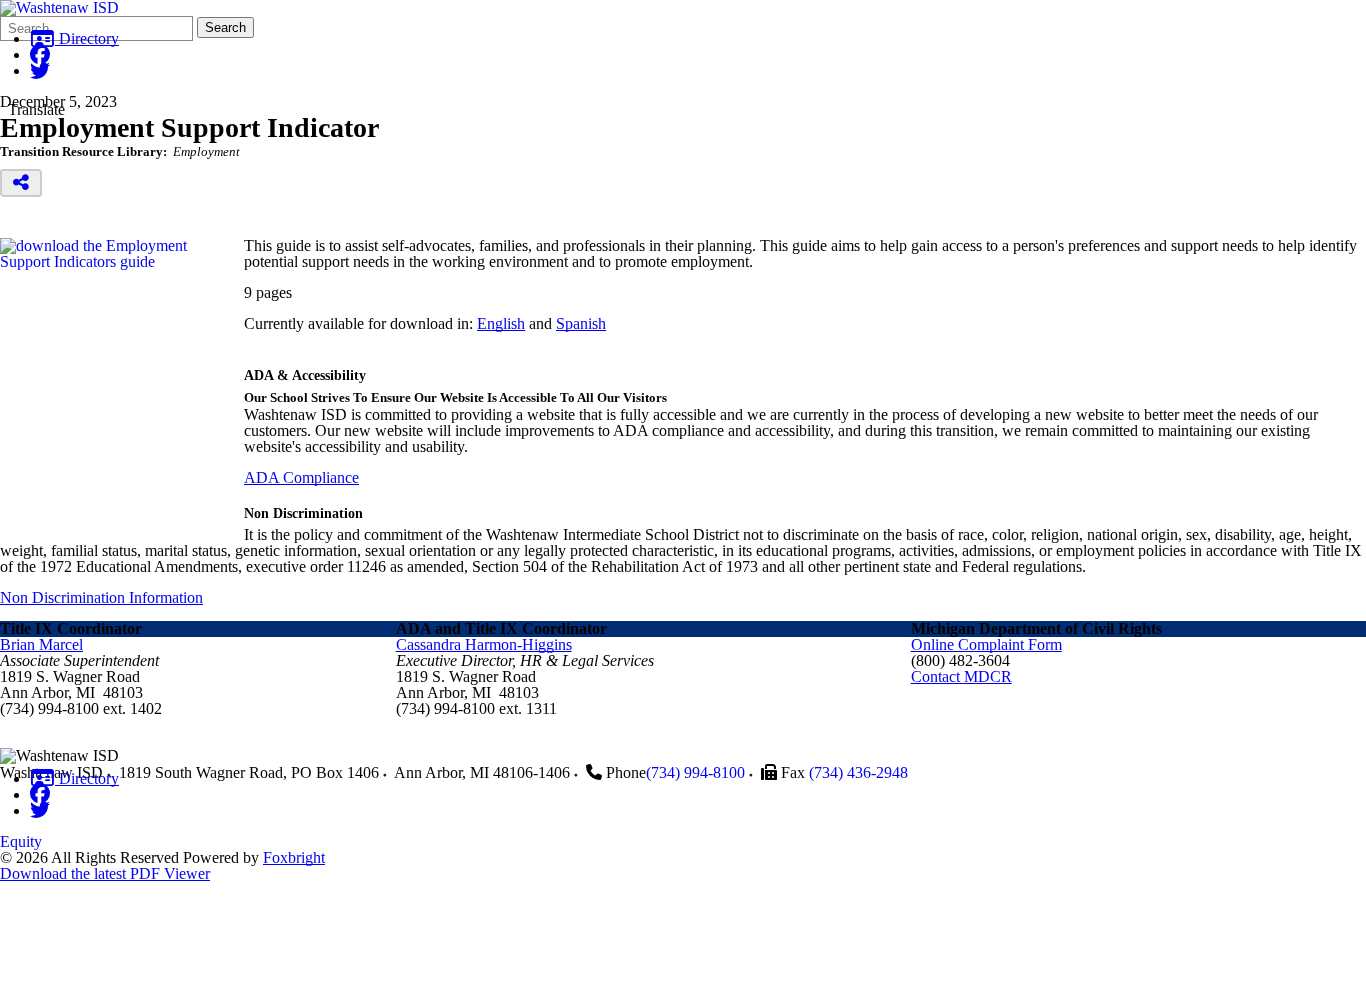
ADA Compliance (301, 477)
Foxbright (294, 857)
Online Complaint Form (986, 644)
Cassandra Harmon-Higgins (484, 644)
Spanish (581, 323)
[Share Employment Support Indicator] (21, 183)
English (501, 323)
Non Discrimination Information (101, 597)
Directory (87, 38)
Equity (21, 841)
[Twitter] (40, 70)
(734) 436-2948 (858, 772)
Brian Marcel (41, 644)
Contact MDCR (961, 676)
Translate (36, 109)
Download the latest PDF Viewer (105, 873)
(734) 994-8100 (695, 772)
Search (225, 27)
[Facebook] (40, 54)
